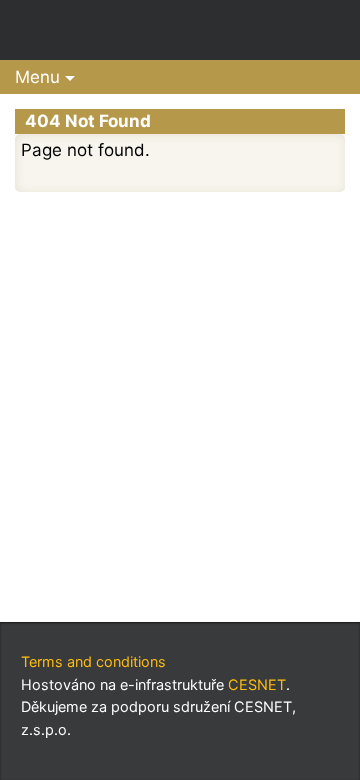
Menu (37, 77)
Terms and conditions (93, 661)
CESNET (257, 684)
